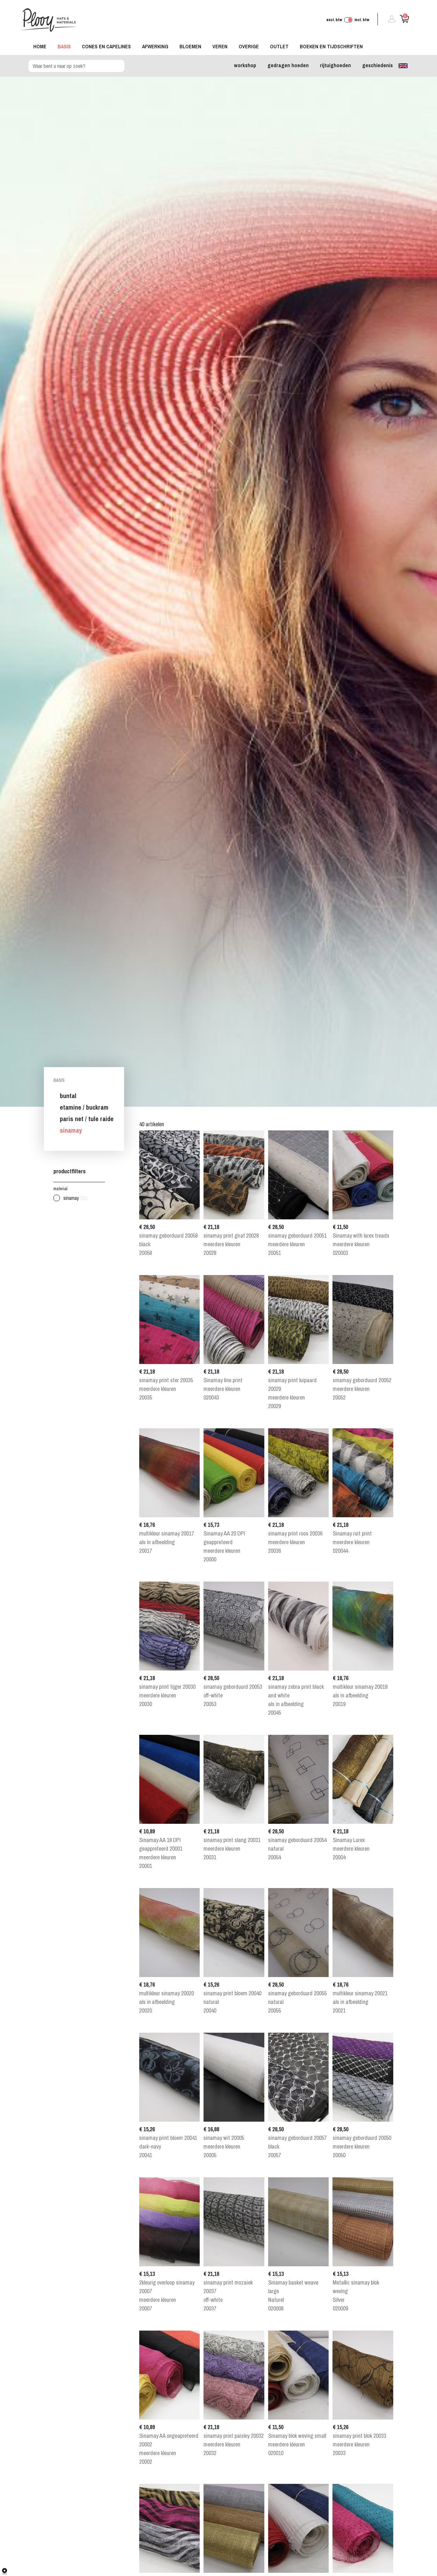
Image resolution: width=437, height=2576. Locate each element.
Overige (249, 46)
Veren (220, 46)
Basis (64, 46)
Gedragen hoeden (288, 65)
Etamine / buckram (84, 1107)
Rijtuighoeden (335, 65)
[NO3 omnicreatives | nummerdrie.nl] (10, 2571)
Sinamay (71, 1130)
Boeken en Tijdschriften (331, 46)
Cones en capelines (106, 46)
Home (40, 46)
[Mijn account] (389, 21)
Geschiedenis (377, 65)
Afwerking (155, 46)
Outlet (279, 46)
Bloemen (190, 46)
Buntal (68, 1096)
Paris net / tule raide (87, 1119)
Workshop (245, 65)
